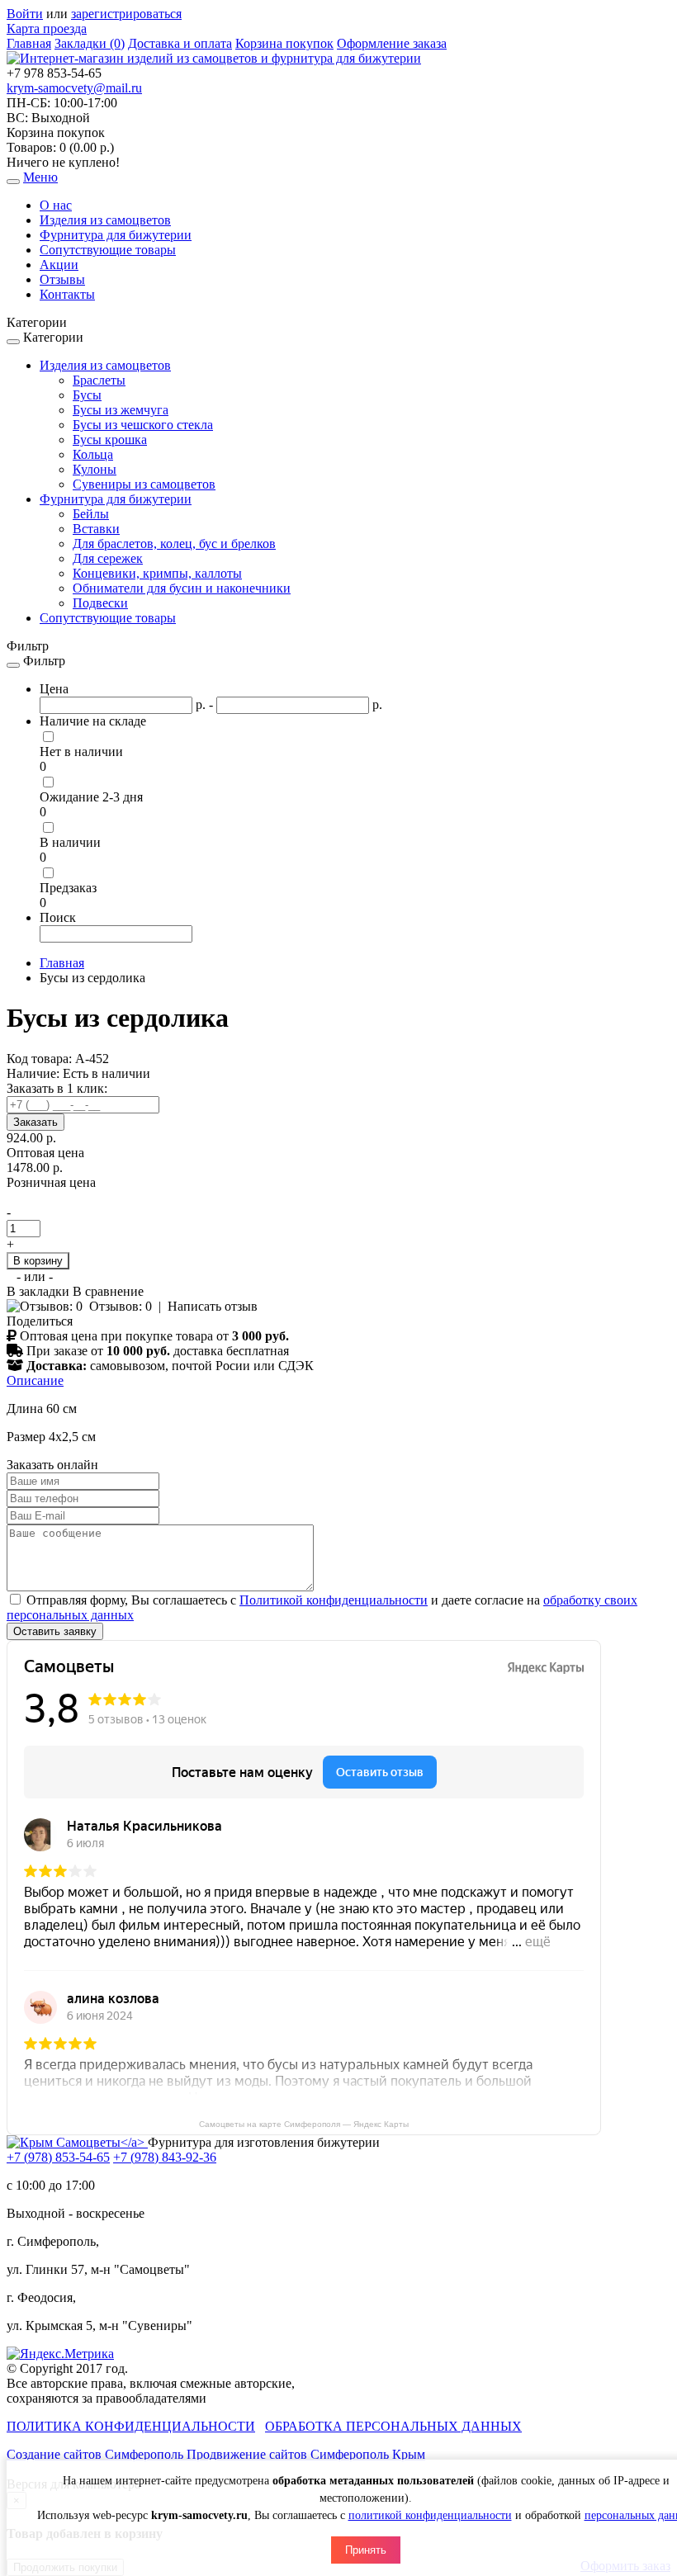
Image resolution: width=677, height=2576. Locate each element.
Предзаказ (68, 888)
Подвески (100, 603)
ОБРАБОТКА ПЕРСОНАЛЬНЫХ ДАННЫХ (393, 2426)
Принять (366, 2550)
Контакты (67, 294)
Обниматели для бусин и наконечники (182, 588)
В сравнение (108, 1291)
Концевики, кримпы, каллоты (157, 573)
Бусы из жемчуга (121, 410)
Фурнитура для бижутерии (116, 235)
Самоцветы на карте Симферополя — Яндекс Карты (304, 2124)
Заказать (36, 1122)
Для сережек (108, 558)
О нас (56, 205)
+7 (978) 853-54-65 (58, 2157)
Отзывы (62, 279)
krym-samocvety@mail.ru (74, 88)
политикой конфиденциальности (430, 2515)
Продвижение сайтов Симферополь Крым (306, 2454)
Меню (40, 177)
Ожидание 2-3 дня (91, 797)
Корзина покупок (284, 43)
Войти (25, 14)
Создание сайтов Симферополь (97, 2454)
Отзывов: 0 (121, 1306)
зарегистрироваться (126, 14)
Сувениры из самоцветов (144, 484)
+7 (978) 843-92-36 (165, 2157)
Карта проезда (47, 28)
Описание (35, 1380)
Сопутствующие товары (108, 250)
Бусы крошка (110, 440)
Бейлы (91, 514)
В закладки (40, 1291)
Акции (59, 265)
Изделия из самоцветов (105, 220)
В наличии (70, 842)
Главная (29, 43)
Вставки (96, 529)
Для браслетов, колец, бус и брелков (174, 544)
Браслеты (99, 380)
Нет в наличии (81, 752)
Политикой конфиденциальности (334, 1600)
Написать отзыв (213, 1306)
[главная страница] (214, 58)
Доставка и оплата (180, 43)
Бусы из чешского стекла (143, 425)
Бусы (87, 395)
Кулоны (95, 469)
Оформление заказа (392, 43)
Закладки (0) (90, 43)
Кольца (93, 454)
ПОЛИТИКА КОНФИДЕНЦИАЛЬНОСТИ (131, 2426)
